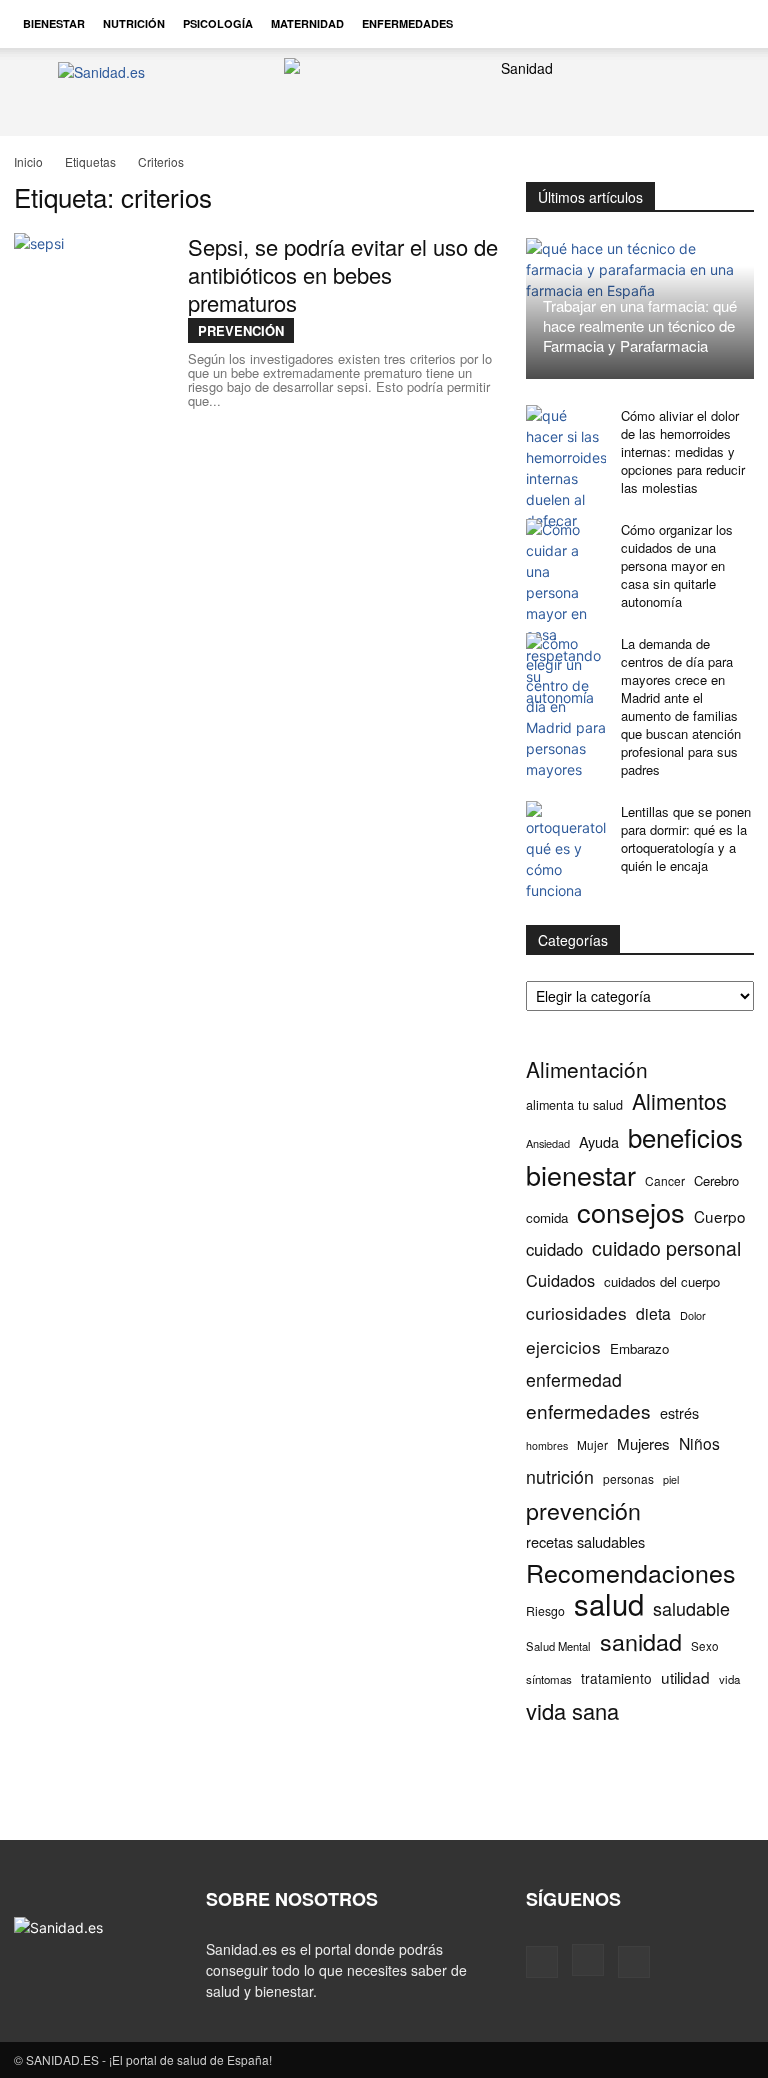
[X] (634, 1962)
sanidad (641, 1641)
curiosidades (576, 1312)
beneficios (685, 1136)
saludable (691, 1608)
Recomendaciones (631, 1572)
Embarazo (639, 1348)
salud (609, 1603)
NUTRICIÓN (134, 23)
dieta (653, 1313)
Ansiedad (548, 1143)
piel (671, 1479)
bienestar (581, 1174)
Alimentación (587, 1069)
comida (547, 1217)
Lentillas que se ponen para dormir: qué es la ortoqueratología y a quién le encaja (686, 838)
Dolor (693, 1315)
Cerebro (716, 1180)
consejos (631, 1211)
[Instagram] (588, 1960)
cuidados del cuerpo (662, 1281)
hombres (547, 1445)
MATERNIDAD (307, 23)
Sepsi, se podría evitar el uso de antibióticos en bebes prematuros (343, 274)
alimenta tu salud (574, 1105)
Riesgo (545, 1610)
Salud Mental (558, 1646)
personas (628, 1478)
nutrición (560, 1476)
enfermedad (574, 1379)
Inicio (28, 161)
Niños (699, 1443)
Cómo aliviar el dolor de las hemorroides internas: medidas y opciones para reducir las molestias (683, 451)
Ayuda (599, 1141)
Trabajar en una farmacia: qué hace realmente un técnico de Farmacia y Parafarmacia (640, 325)
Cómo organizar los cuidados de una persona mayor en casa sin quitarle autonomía (677, 565)
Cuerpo (720, 1216)
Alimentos (679, 1100)
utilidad (685, 1677)
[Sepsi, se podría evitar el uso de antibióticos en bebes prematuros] (89, 308)
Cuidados (560, 1280)
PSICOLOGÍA (218, 23)
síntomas (549, 1679)
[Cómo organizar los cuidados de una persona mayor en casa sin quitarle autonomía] (566, 613)
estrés (679, 1412)
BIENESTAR (54, 23)
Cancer (665, 1180)
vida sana (572, 1710)
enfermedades (588, 1410)
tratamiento (616, 1678)
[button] (730, 24)
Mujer (592, 1444)
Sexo (705, 1646)
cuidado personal (666, 1248)
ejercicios (563, 1346)
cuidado (554, 1249)
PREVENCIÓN (241, 330)
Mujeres (643, 1443)
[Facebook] (542, 1962)
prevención (583, 1510)
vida (729, 1679)
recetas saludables (585, 1541)
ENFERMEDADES (407, 23)
